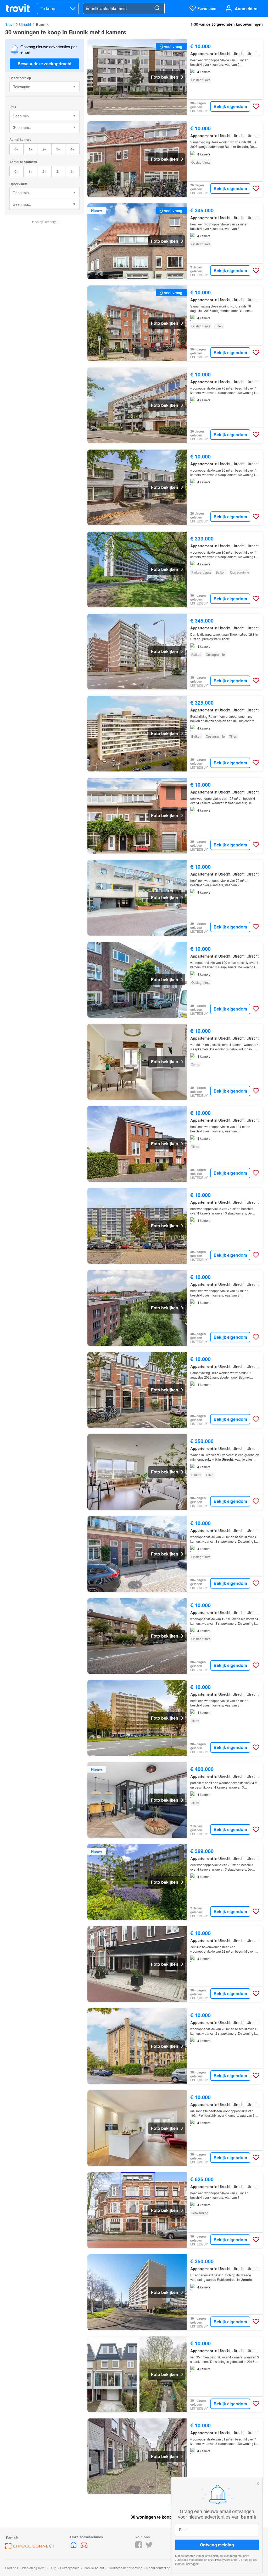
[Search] (157, 8)
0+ (16, 149)
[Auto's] (84, 2547)
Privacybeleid (70, 2568)
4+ (72, 149)
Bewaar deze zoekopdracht (44, 64)
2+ (44, 149)
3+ (58, 149)
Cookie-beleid (94, 2568)
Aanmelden (246, 9)
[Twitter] (149, 2547)
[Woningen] (74, 2547)
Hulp (53, 2568)
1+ (30, 149)
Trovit (10, 24)
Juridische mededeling (189, 2559)
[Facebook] (139, 2547)
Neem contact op (158, 2568)
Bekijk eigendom (230, 106)
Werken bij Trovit (34, 2568)
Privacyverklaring (226, 2559)
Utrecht (25, 24)
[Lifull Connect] (30, 2548)
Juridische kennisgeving (125, 2568)
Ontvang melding (217, 2545)
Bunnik (42, 24)
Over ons (12, 2568)
